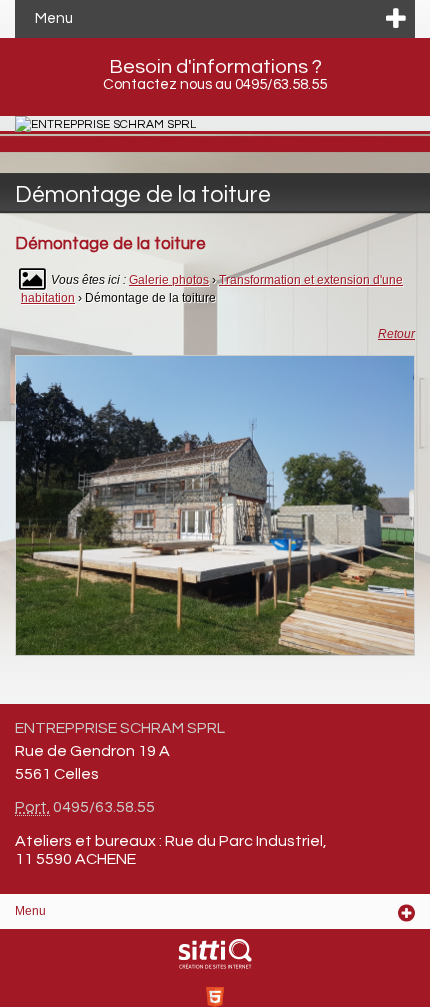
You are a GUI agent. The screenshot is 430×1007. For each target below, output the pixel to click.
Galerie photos (169, 280)
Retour (396, 334)
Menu (54, 18)
